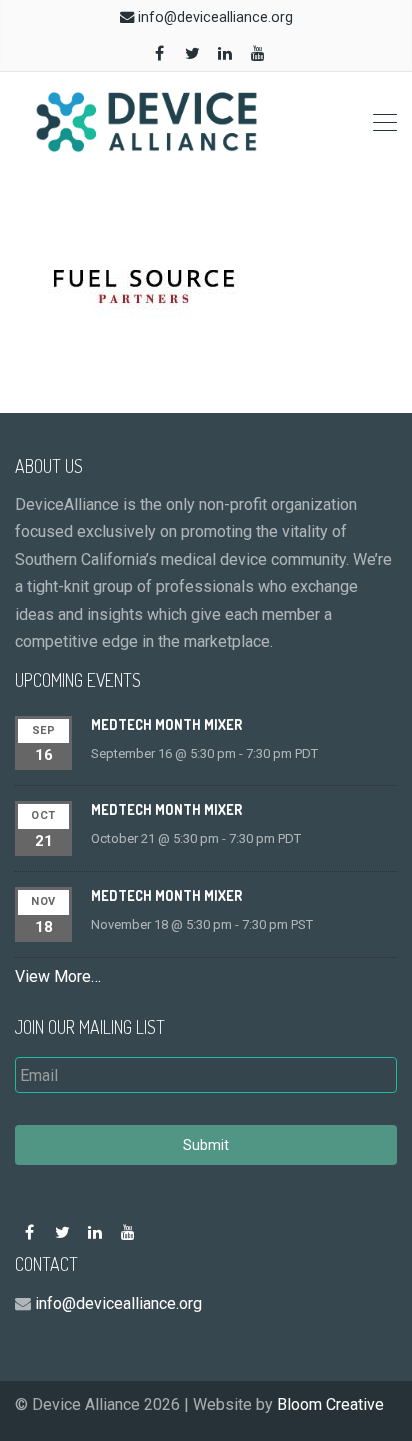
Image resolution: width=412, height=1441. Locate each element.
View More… (58, 976)
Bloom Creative (330, 1404)
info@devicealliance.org (215, 17)
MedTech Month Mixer (166, 724)
